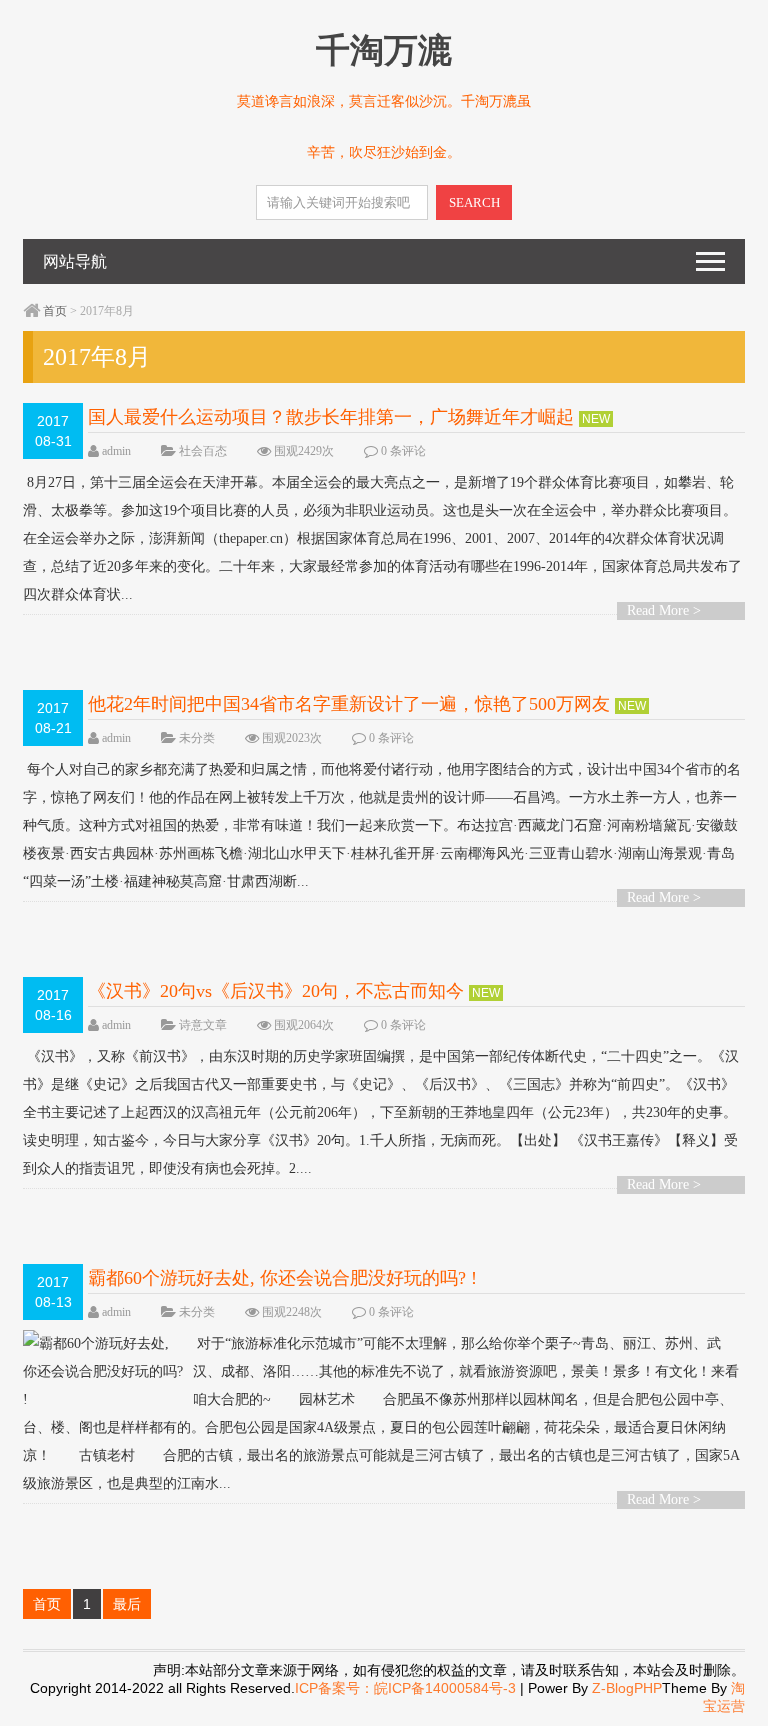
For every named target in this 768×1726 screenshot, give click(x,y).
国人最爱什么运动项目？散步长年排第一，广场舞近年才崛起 (331, 417)
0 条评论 (403, 451)
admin (116, 451)
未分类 (197, 738)
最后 (127, 1604)
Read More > (664, 610)
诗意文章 (203, 1025)
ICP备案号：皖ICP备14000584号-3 (405, 1688)
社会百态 (203, 451)
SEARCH (474, 202)
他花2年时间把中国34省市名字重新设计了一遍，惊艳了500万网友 (349, 704)
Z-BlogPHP (627, 1688)
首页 (55, 311)
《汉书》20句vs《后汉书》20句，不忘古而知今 (276, 991)
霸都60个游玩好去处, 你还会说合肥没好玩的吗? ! (282, 1278)
